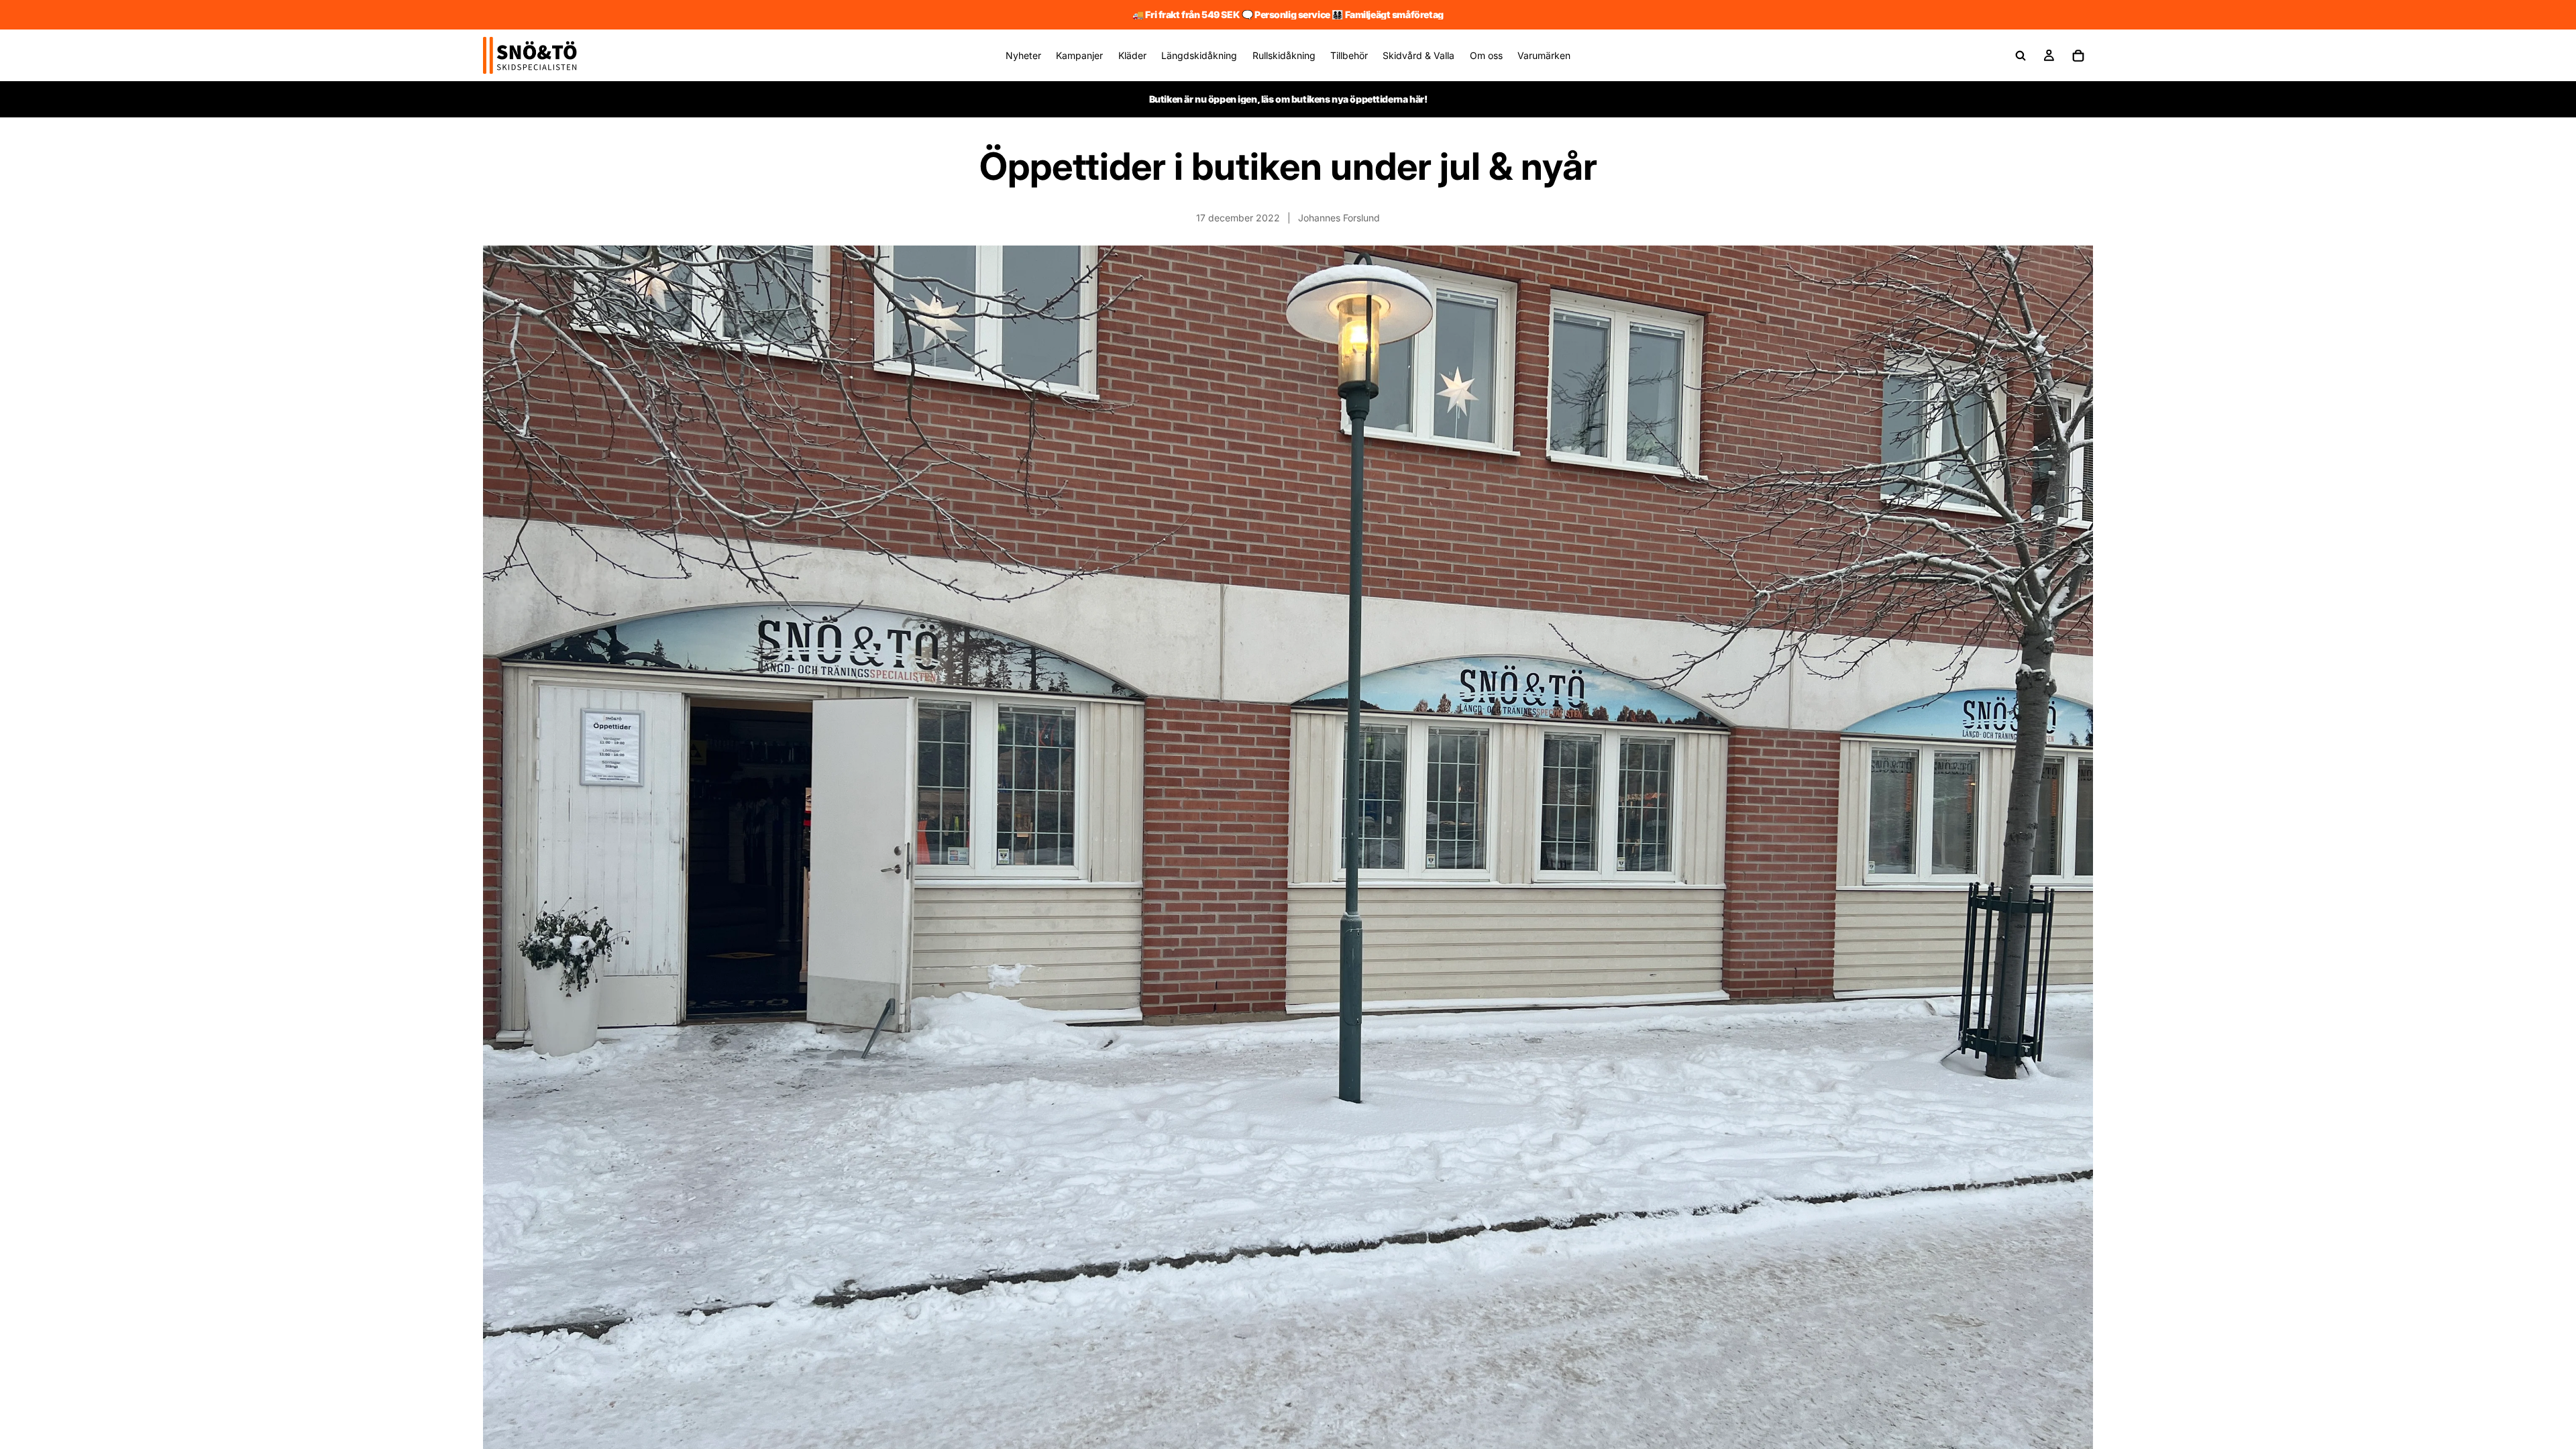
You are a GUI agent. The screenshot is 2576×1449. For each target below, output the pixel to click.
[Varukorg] (2078, 56)
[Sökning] (2021, 56)
